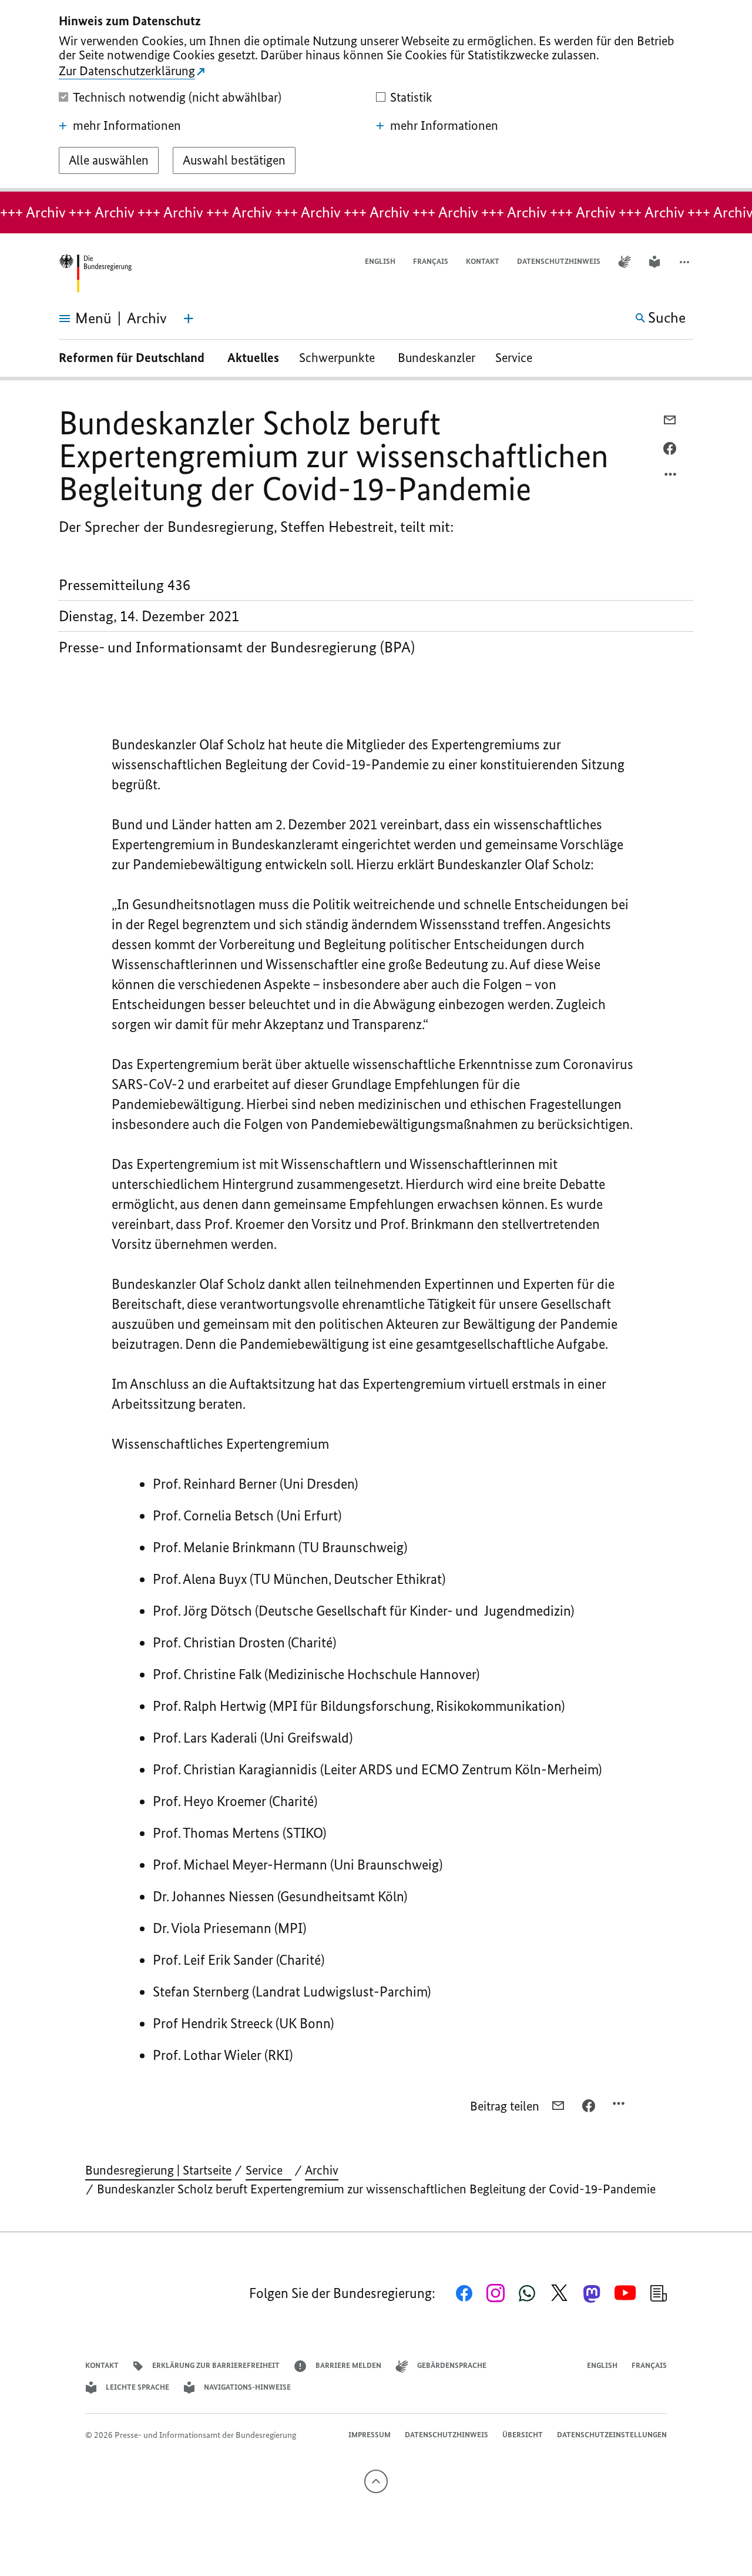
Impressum (370, 2435)
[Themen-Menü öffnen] (189, 319)
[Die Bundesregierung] (95, 274)
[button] (686, 262)
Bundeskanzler (437, 358)
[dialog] (376, 96)
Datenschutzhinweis (559, 261)
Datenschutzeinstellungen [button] (612, 2435)
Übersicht (523, 2435)
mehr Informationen (127, 126)
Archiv (322, 2170)
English (380, 261)
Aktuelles (253, 358)
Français (431, 261)
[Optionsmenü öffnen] (671, 477)
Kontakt (483, 261)
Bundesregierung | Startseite (158, 2170)
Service (518, 358)
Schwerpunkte (338, 358)
